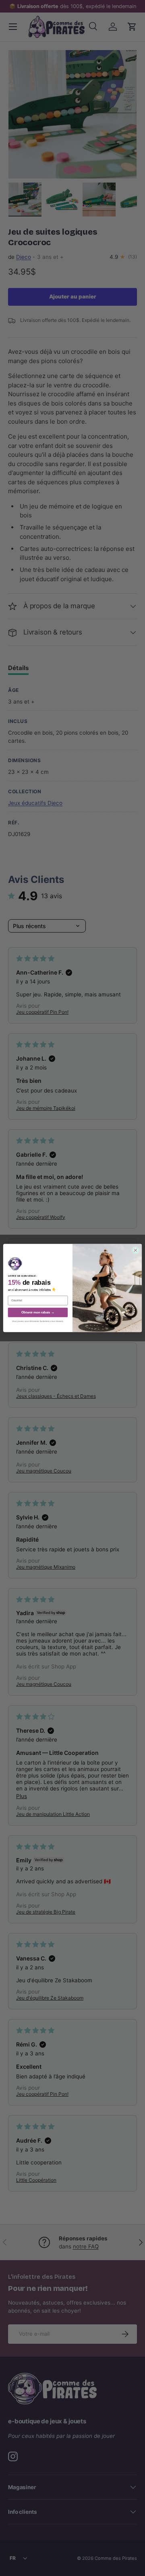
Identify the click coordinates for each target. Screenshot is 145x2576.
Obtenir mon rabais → (38, 1312)
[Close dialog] (136, 1250)
